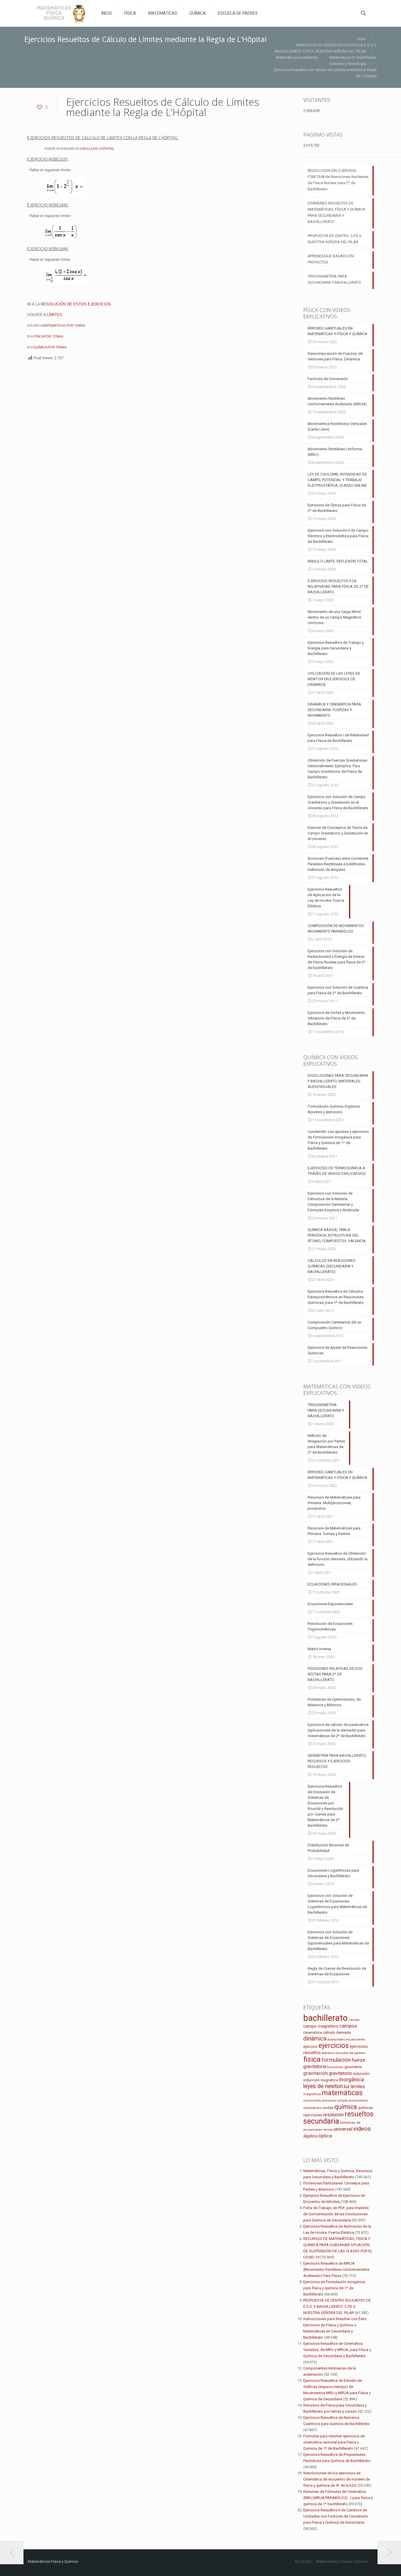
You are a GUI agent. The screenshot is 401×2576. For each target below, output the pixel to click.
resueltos (359, 2114)
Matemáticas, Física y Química (342, 2561)
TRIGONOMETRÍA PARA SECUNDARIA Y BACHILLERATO (334, 279)
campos (348, 2026)
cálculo (329, 2032)
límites (358, 2087)
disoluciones (336, 2040)
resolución (333, 2115)
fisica (312, 2059)
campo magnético (321, 2026)
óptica (325, 2136)
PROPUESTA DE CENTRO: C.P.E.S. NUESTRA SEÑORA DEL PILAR (335, 239)
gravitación (316, 2073)
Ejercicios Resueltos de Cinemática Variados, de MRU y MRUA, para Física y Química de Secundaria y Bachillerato (337, 2350)
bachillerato (325, 2018)
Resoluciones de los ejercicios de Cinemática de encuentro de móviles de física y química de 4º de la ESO (337, 2479)
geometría (353, 2067)
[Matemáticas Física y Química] (60, 13)
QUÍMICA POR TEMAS (50, 347)
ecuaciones (355, 2039)
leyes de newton (323, 2086)
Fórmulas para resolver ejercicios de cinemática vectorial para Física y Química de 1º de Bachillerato (334, 2442)
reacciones (313, 2115)
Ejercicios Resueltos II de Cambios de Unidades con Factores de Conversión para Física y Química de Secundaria (336, 2516)
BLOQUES (303, 2561)
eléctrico (328, 2053)
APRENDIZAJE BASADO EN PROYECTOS (331, 259)
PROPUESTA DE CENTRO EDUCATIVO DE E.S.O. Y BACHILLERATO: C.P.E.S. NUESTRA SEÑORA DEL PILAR (337, 2307)
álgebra (310, 2136)
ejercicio (310, 2047)
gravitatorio (340, 2073)
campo (354, 2020)
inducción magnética (321, 2080)
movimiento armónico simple (325, 2101)
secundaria (321, 2121)
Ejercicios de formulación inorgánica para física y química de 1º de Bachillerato (334, 2288)
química (346, 2107)
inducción (361, 2074)
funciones (335, 2067)
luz (347, 2087)
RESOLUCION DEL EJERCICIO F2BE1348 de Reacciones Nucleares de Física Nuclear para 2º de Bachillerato (338, 180)
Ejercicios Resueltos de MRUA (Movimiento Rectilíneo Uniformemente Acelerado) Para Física (336, 2269)
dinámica (315, 2038)
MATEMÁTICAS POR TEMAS (64, 325)
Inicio (362, 39)
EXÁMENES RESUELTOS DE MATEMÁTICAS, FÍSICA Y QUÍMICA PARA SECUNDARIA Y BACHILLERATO (336, 212)
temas (328, 2130)
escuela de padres (350, 2053)
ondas (328, 2108)
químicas (365, 2108)
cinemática (313, 2032)
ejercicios (334, 2046)
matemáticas (342, 2093)
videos (362, 2129)
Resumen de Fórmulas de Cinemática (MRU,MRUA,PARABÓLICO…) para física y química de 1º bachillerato (338, 2498)
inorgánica (352, 2080)
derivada (343, 2032)
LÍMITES (55, 315)
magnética (312, 2094)
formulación (336, 2060)
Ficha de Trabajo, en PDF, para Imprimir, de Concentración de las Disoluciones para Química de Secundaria (336, 2214)
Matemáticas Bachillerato (297, 57)
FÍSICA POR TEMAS (48, 336)
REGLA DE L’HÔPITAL (98, 149)
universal (343, 2129)
